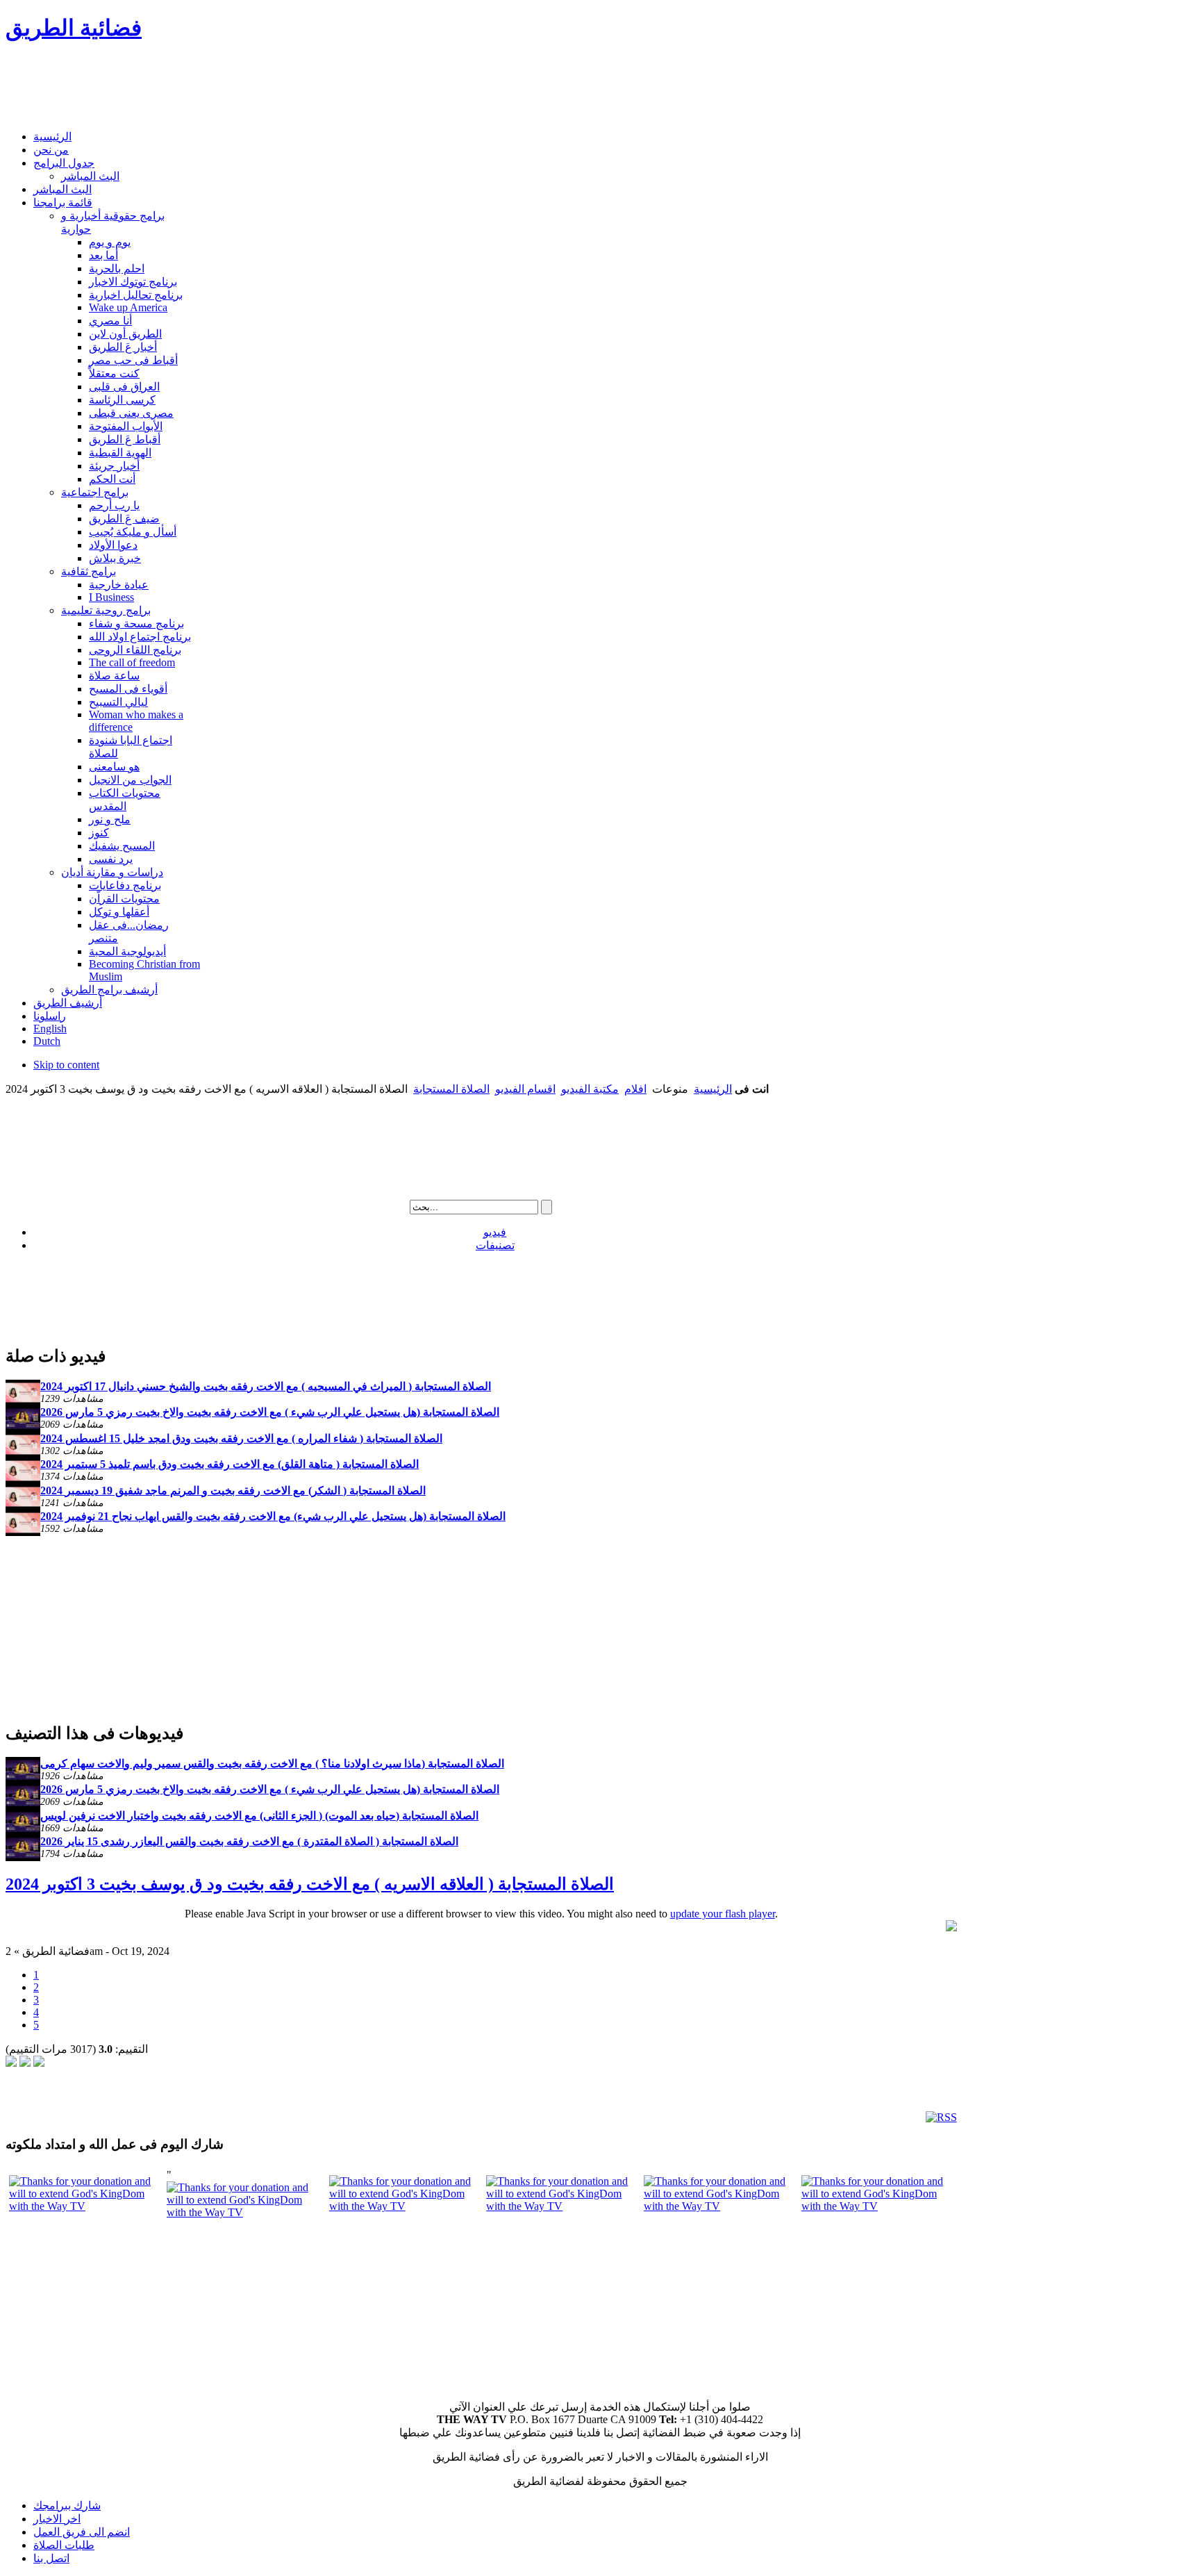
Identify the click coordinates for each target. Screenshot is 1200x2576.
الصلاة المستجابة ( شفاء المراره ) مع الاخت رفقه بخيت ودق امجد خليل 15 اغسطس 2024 (241, 1438)
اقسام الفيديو (525, 1089)
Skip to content (66, 1065)
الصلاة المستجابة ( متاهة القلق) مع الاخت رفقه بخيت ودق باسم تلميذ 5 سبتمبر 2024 (230, 1464)
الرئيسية (713, 1089)
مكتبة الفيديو (590, 1089)
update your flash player (723, 1914)
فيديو (495, 1232)
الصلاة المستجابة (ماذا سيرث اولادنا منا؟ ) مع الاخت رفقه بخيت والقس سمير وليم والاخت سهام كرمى (272, 1764)
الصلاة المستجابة (451, 1089)
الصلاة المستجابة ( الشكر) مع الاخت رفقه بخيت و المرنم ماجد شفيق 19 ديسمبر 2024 (233, 1491)
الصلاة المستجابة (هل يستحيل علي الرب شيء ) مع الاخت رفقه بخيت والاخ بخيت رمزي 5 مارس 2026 (270, 1412)
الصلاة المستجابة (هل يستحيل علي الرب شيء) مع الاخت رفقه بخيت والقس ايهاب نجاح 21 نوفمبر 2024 (273, 1516)
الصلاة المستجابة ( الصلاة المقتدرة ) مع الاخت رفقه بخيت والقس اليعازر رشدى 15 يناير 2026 (249, 1841)
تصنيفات (495, 1245)
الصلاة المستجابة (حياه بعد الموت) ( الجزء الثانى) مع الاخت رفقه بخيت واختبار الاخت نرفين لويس (259, 1816)
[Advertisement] (258, 88)
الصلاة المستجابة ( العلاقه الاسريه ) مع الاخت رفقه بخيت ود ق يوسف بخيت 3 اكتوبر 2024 (310, 1884)
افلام (635, 1089)
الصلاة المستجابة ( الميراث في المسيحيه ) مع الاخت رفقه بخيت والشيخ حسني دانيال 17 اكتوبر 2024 (266, 1386)
